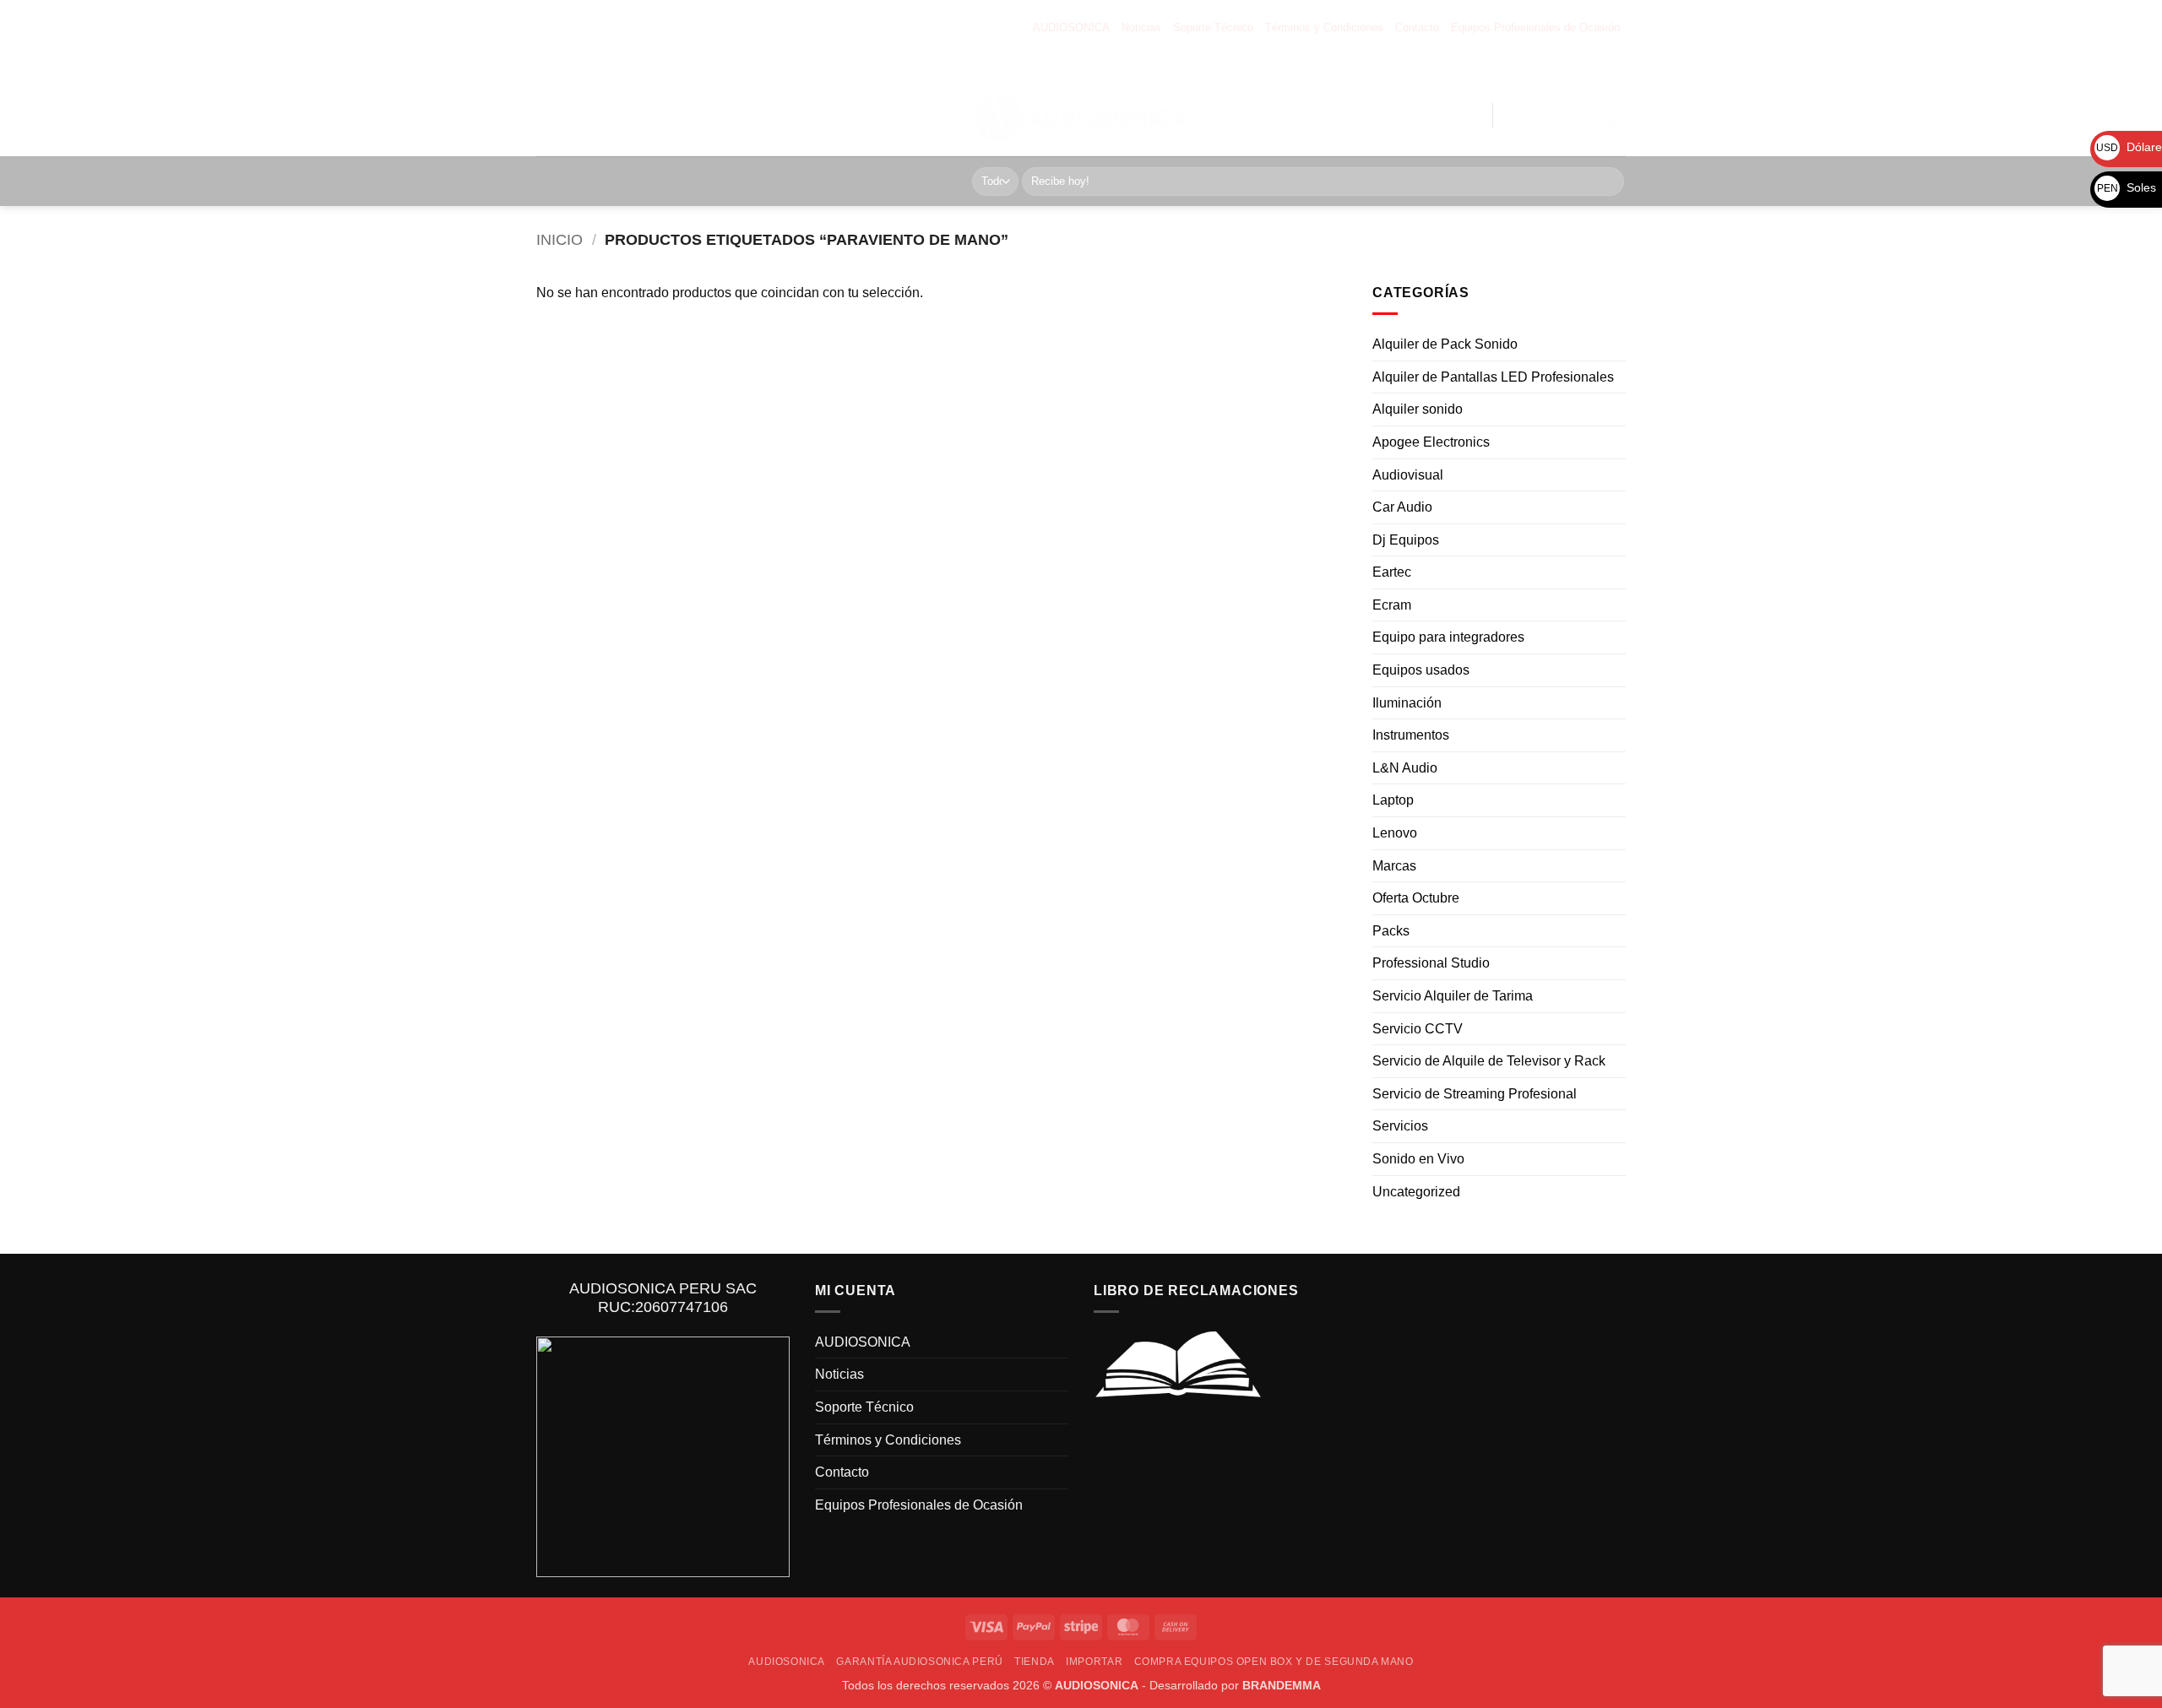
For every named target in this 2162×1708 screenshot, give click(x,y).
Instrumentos (1411, 736)
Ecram (1392, 605)
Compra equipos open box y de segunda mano (668, 127)
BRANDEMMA (1282, 1685)
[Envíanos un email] (1586, 67)
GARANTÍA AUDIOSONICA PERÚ (703, 104)
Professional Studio (1431, 964)
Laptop (1393, 801)
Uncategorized (1416, 1192)
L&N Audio (1405, 768)
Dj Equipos (1406, 540)
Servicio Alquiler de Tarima (1453, 997)
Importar (867, 104)
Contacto (1417, 27)
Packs (1391, 931)
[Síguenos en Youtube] (1613, 67)
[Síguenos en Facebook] (1505, 67)
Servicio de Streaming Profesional (1475, 1094)
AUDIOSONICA (1071, 27)
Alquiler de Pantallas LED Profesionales (1493, 377)
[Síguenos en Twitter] (1559, 67)
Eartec (1392, 573)
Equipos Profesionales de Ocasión (1535, 27)
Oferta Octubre (1416, 899)
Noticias (1141, 27)
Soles (2127, 187)
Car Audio (1402, 508)
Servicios (1400, 1127)
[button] (1402, 116)
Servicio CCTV (1418, 1029)
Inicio (560, 239)
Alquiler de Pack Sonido (1445, 345)
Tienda (810, 104)
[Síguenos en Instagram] (1532, 67)
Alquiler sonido (1418, 410)
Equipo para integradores (1448, 638)
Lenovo (1395, 834)
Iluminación (1407, 703)
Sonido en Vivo (1418, 1159)
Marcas (1394, 866)
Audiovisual (1408, 475)
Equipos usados (1421, 671)
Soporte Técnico (1213, 27)
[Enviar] (1608, 182)
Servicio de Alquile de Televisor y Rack (1489, 1062)
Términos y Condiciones (1324, 27)
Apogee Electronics (1431, 442)
